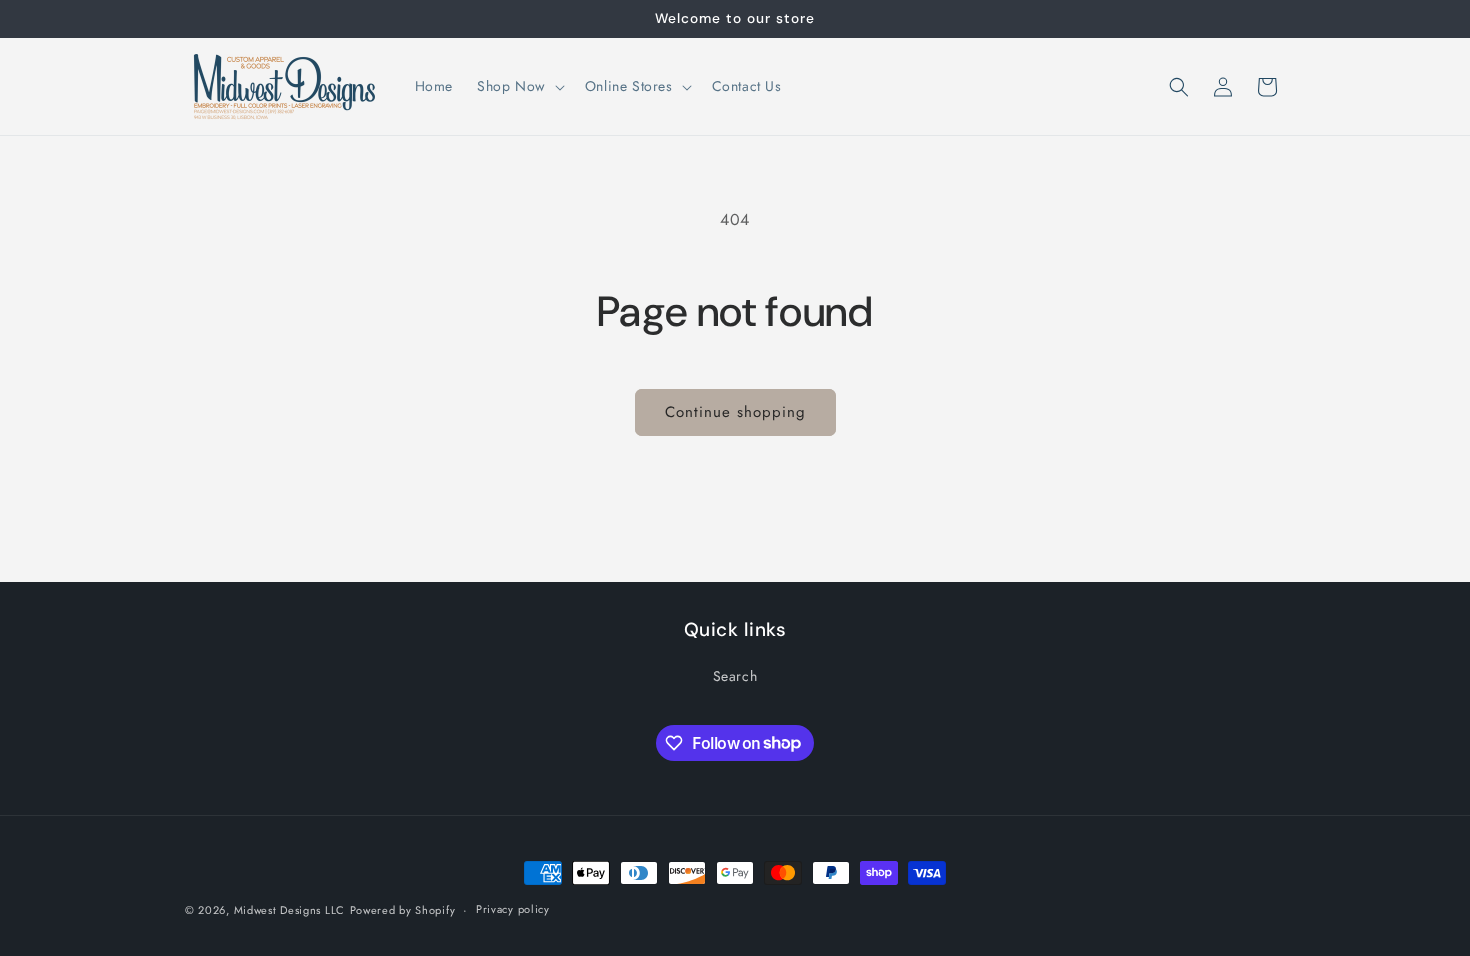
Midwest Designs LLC (289, 910)
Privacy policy (513, 909)
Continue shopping (735, 412)
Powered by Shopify (403, 910)
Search (735, 676)
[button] (519, 86)
